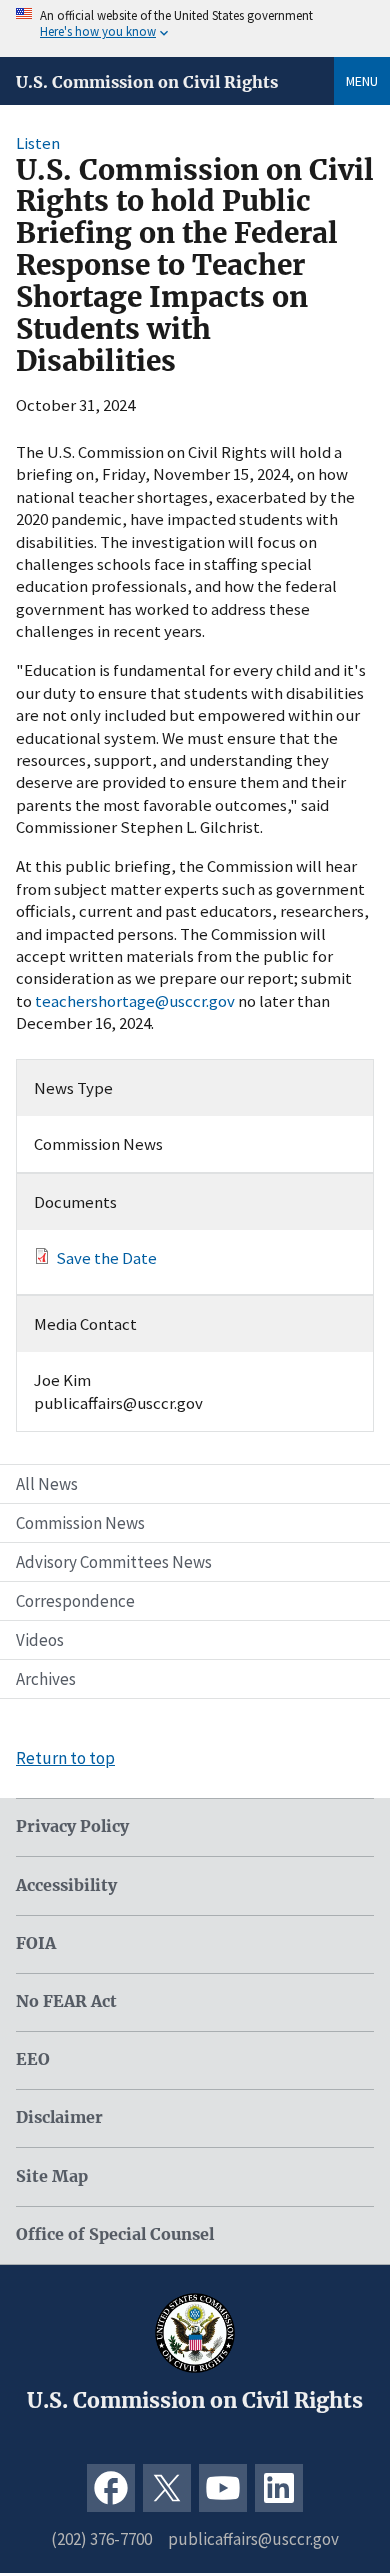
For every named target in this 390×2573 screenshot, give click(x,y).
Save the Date (106, 1258)
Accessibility (66, 1885)
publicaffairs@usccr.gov (253, 2539)
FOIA (36, 1943)
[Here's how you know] (195, 28)
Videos (40, 1640)
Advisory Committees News (114, 1562)
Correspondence (75, 1601)
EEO (33, 2059)
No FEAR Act (66, 2001)
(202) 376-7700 (101, 2539)
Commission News (80, 1523)
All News (47, 1484)
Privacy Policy (72, 1826)
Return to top (65, 1758)
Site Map (52, 2176)
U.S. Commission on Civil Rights (147, 82)
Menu (362, 81)
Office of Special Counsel (115, 2234)
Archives (46, 1679)
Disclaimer (59, 2117)
